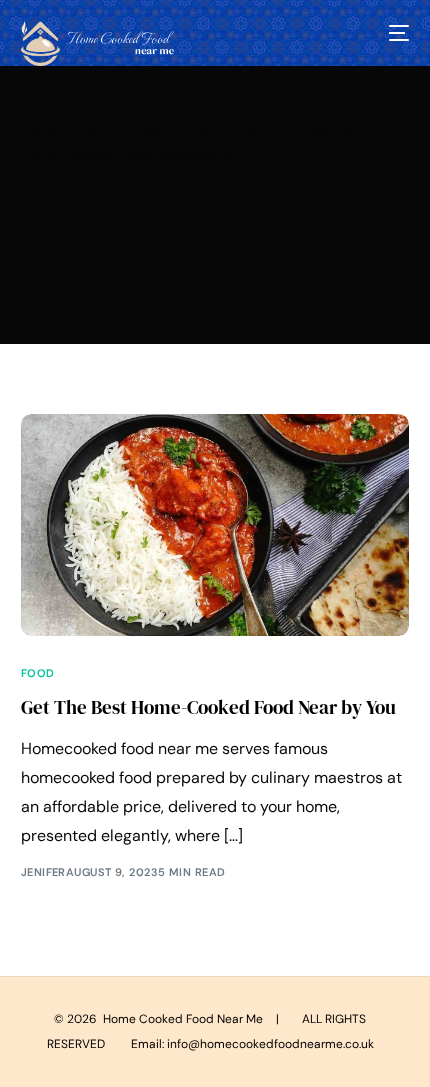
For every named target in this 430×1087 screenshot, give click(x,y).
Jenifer (43, 872)
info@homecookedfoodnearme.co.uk (270, 1044)
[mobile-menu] (397, 33)
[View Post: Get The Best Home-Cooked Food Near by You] (215, 524)
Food (38, 673)
